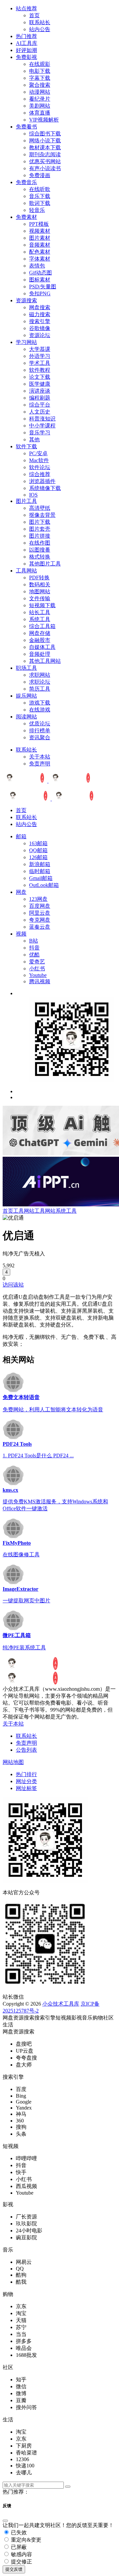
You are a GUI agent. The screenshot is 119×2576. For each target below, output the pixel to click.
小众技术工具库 (61, 2004)
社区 (108, 2018)
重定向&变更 (25, 2540)
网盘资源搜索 (19, 2018)
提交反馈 (14, 2569)
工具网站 (24, 1211)
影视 (77, 2018)
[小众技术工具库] (48, 781)
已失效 (18, 2532)
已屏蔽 (18, 2547)
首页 (8, 1211)
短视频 (63, 2018)
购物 (98, 2018)
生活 (8, 2025)
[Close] (5, 2521)
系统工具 (66, 1211)
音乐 (87, 2018)
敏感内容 (21, 2554)
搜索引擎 (45, 2018)
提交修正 (21, 2562)
